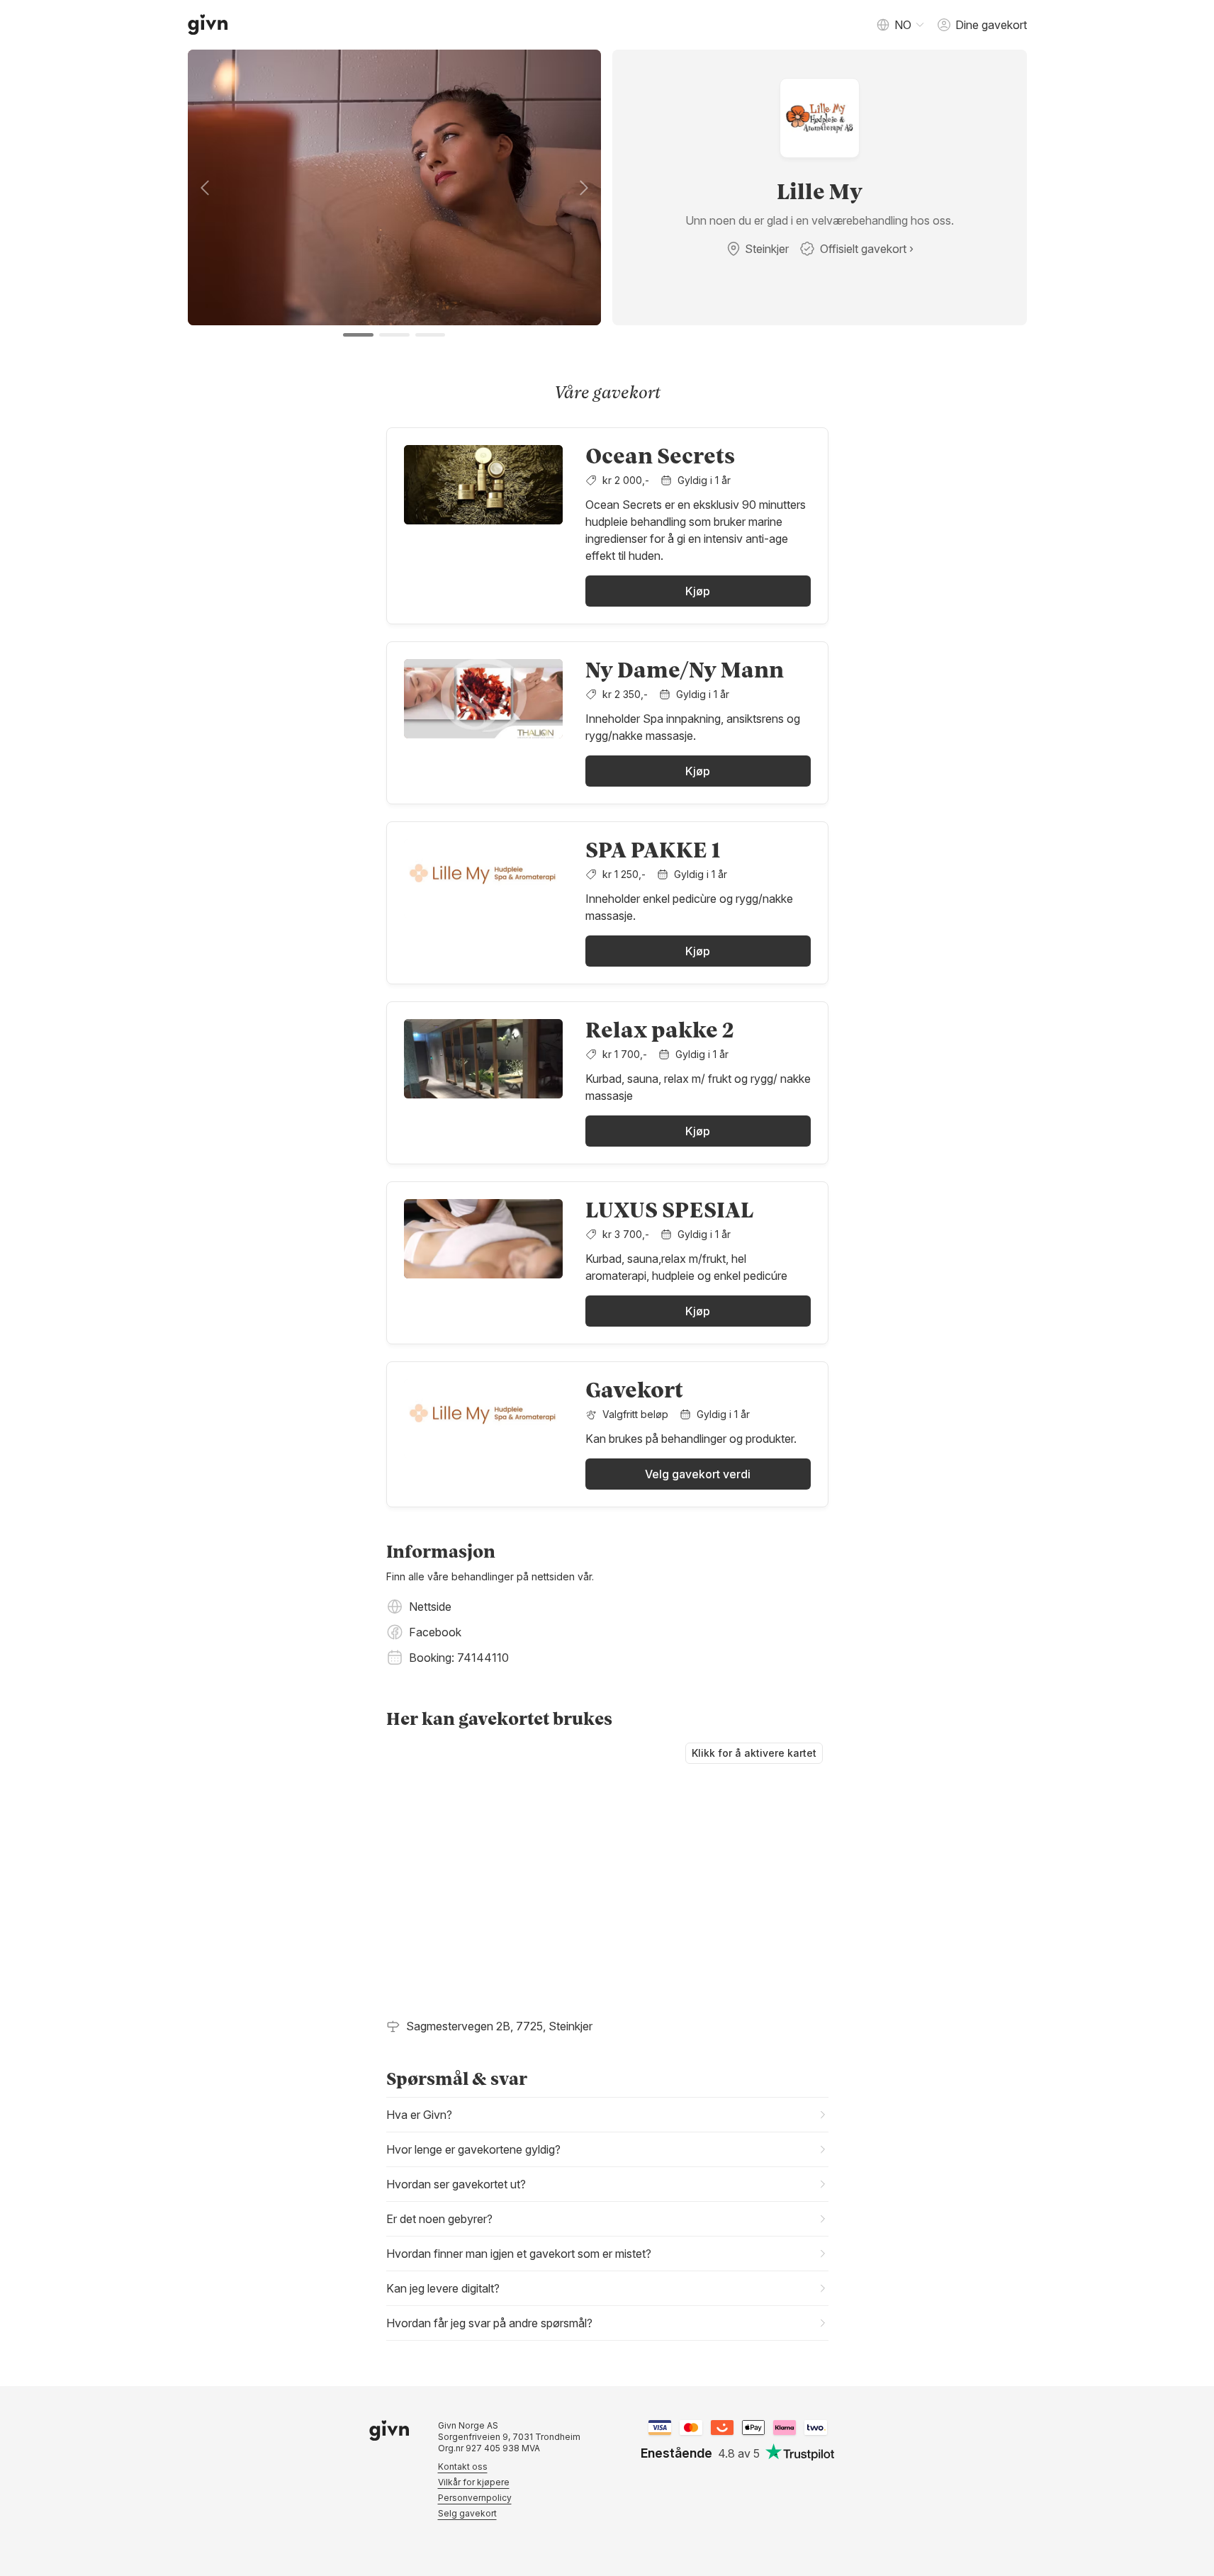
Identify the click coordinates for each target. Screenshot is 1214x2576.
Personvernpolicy (475, 2498)
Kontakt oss (463, 2467)
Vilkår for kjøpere (474, 2482)
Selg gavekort (467, 2513)
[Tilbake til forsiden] (208, 25)
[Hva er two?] (816, 2428)
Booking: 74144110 (459, 1658)
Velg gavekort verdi (698, 1474)
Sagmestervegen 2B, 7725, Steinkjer (499, 2026)
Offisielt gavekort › (867, 249)
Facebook (435, 1632)
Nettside (430, 1607)
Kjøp (698, 591)
